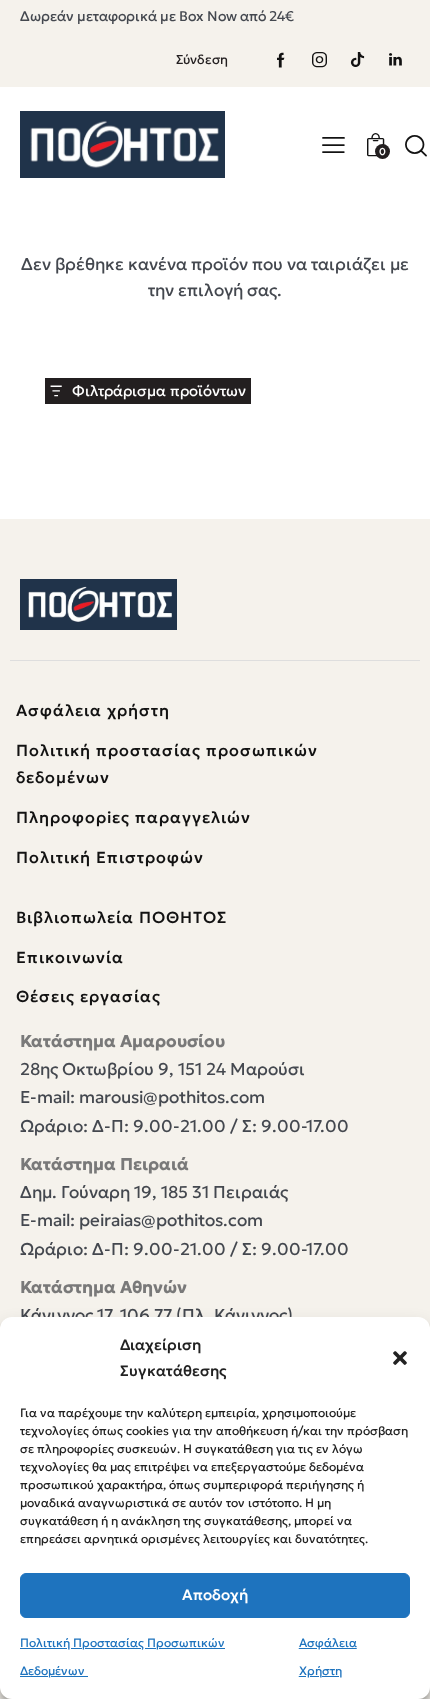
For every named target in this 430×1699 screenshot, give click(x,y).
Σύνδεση (202, 59)
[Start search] (416, 145)
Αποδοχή (215, 1594)
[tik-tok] (357, 60)
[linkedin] (395, 60)
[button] (400, 1358)
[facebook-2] (281, 60)
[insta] (319, 60)
